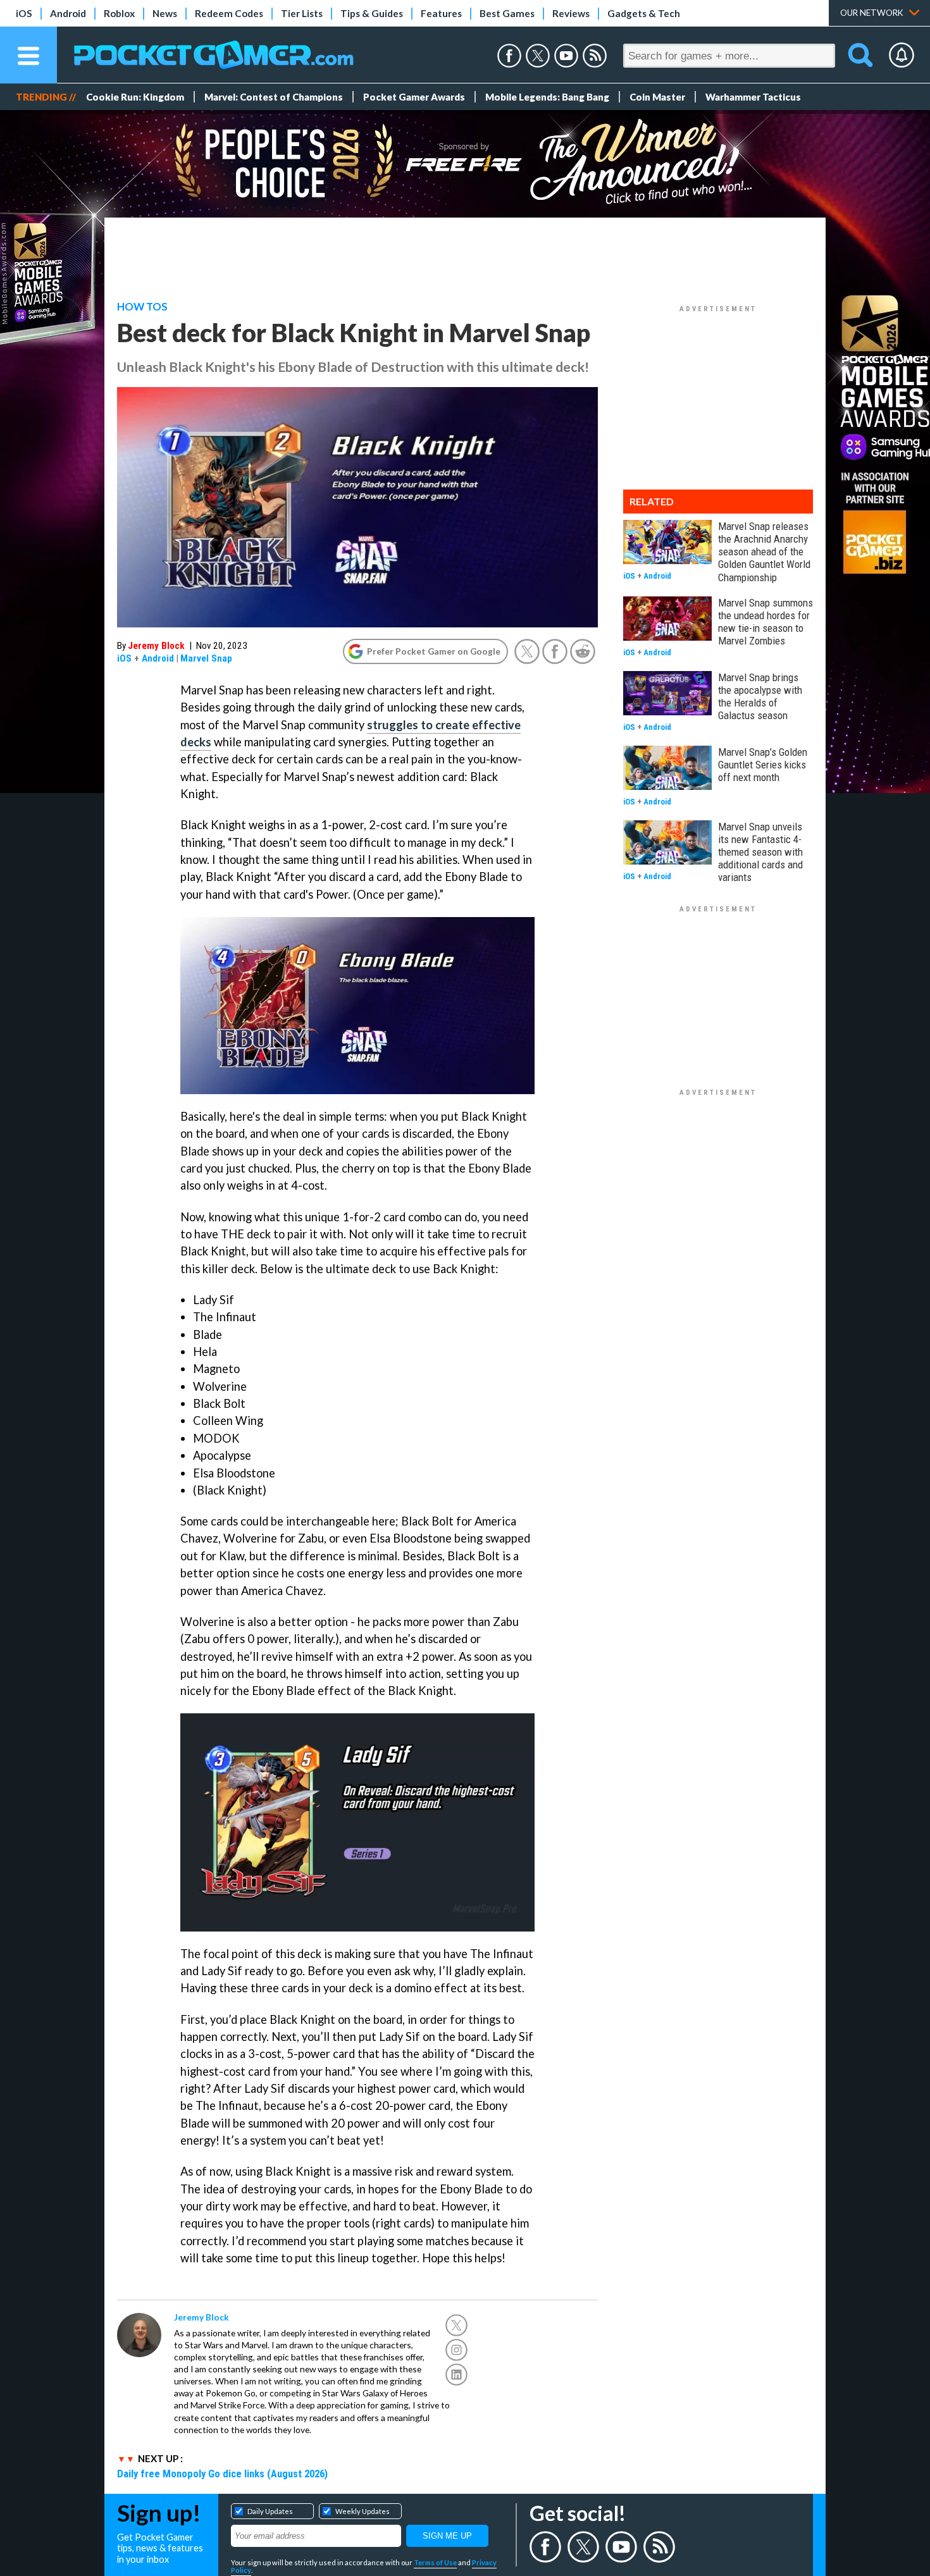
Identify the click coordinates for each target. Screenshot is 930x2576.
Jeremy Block (156, 646)
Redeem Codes (229, 13)
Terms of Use (435, 2562)
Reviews (571, 13)
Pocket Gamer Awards (414, 97)
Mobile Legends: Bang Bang (547, 97)
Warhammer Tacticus (753, 97)
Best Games (507, 13)
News (165, 13)
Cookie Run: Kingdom (135, 97)
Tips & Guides (372, 13)
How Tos (142, 307)
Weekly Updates (363, 2511)
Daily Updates (270, 2511)
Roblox (119, 13)
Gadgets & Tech (644, 13)
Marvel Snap (206, 658)
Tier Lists (302, 13)
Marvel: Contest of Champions (274, 97)
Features (441, 13)
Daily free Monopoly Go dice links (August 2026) (222, 2474)
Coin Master (657, 97)
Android (68, 13)
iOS (24, 13)
